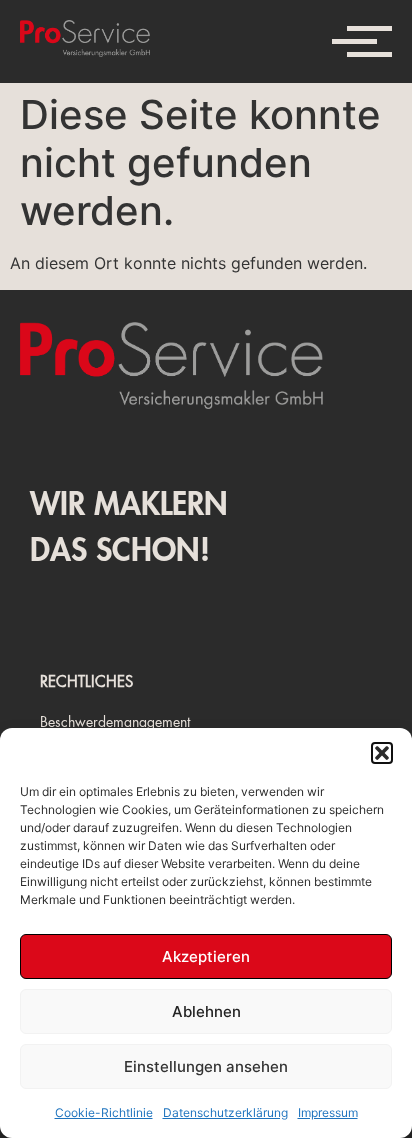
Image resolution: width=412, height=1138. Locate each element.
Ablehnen (206, 1011)
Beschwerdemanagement (115, 722)
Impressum (328, 1112)
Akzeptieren (206, 956)
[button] (382, 753)
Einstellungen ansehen (206, 1066)
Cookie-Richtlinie (104, 1112)
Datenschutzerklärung (225, 1112)
